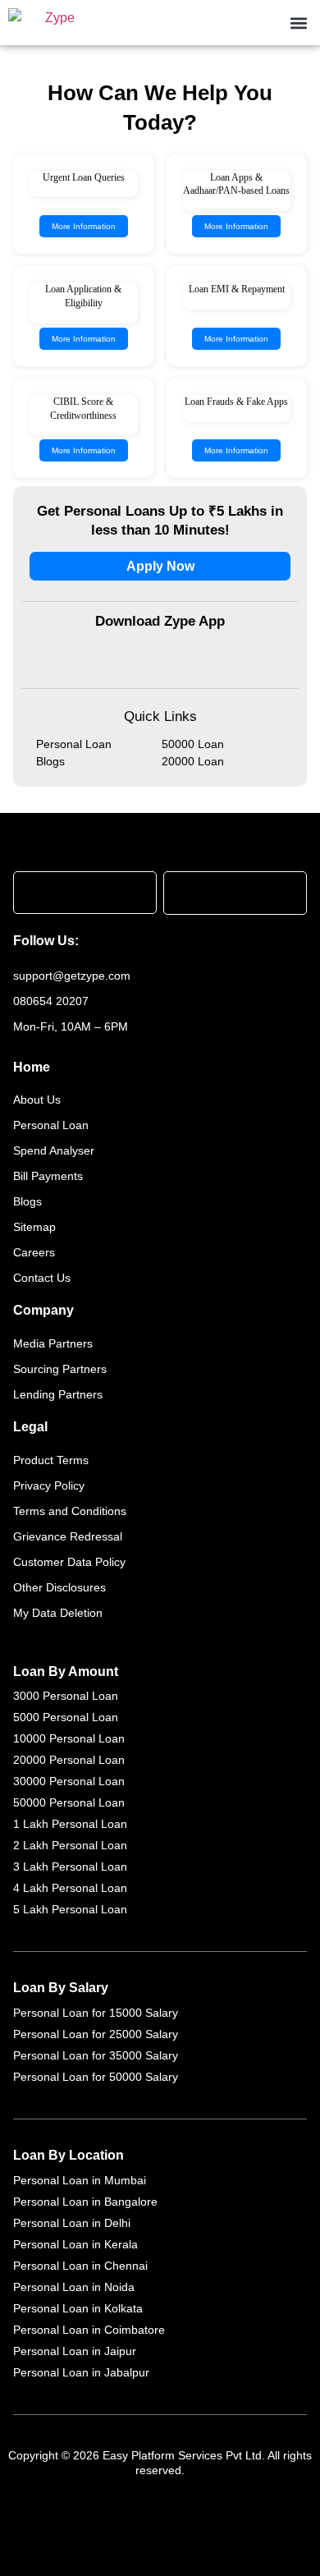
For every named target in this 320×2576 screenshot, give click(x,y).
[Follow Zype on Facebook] (162, 941)
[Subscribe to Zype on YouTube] (127, 941)
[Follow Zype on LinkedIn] (227, 941)
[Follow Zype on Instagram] (194, 941)
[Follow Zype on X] (94, 941)
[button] (298, 23)
